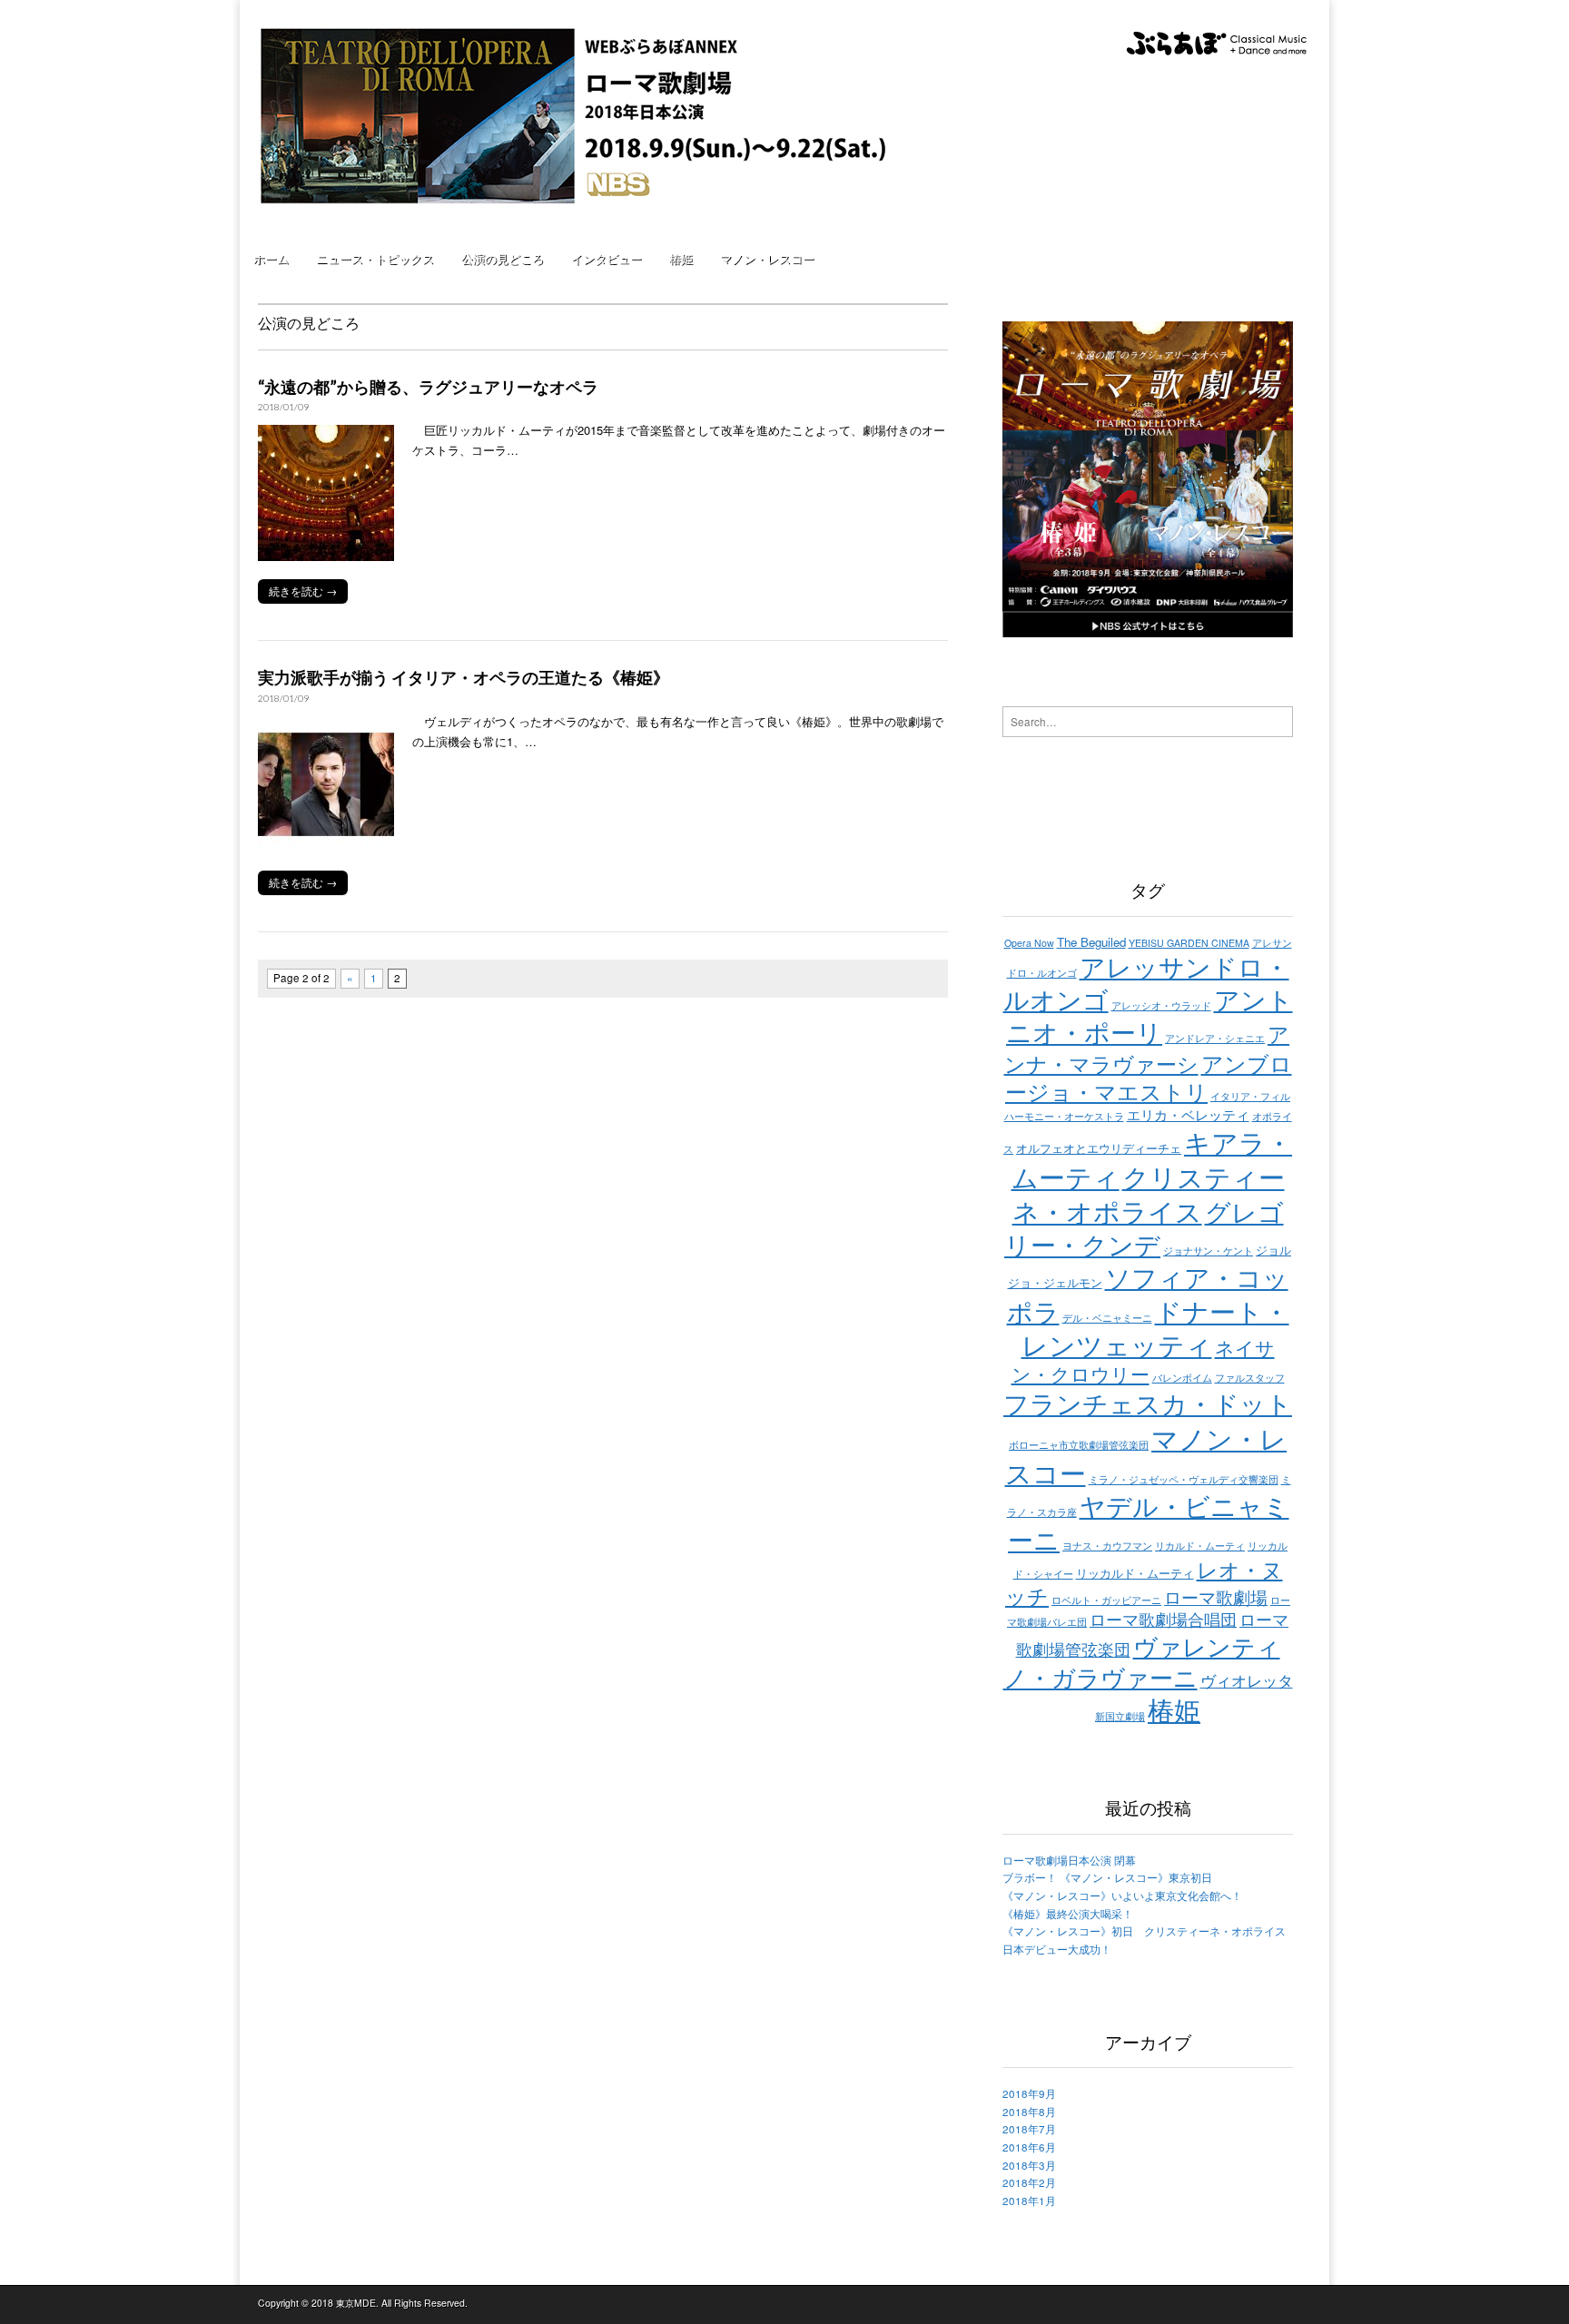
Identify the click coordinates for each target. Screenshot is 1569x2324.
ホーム (271, 258)
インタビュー (607, 258)
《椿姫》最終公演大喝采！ (1068, 1914)
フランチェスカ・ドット (1148, 1403)
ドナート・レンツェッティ (1155, 1328)
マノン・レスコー (767, 258)
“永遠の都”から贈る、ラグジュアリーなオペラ (428, 387)
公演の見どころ (503, 258)
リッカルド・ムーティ (1135, 1573)
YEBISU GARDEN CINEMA (1189, 943)
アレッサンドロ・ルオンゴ (1146, 982)
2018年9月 (1029, 2093)
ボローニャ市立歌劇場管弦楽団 (1079, 1445)
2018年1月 (1029, 2201)
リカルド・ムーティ (1200, 1546)
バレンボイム (1182, 1378)
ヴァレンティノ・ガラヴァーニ (1142, 1661)
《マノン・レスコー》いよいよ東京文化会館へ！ (1122, 1896)
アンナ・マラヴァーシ (1147, 1048)
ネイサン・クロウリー (1143, 1360)
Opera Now (1029, 943)
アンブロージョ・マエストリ (1149, 1077)
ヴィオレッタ (1247, 1680)
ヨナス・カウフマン (1107, 1546)
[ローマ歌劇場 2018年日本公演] (587, 107)
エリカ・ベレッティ (1188, 1114)
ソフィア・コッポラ (1148, 1294)
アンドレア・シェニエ (1215, 1038)
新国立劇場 (1120, 1716)
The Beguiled (1091, 942)
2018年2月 (1029, 2182)
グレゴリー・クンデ (1144, 1227)
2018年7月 (1029, 2129)
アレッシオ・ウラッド (1161, 1005)
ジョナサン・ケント (1208, 1251)
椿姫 (681, 258)
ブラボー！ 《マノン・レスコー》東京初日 (1107, 1877)
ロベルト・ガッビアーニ (1106, 1600)
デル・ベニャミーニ (1107, 1318)
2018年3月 (1029, 2165)
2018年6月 (1029, 2147)
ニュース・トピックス (375, 258)
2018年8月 (1029, 2112)
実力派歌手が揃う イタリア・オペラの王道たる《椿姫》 (464, 677)
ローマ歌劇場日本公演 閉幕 (1069, 1860)
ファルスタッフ (1250, 1378)
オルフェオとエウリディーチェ (1099, 1148)
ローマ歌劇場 (1216, 1596)
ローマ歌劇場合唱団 (1163, 1619)
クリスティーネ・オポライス (1149, 1193)
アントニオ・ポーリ (1150, 1015)
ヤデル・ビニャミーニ (1149, 1522)
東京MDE (356, 2303)
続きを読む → (303, 591)
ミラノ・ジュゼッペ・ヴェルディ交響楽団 (1184, 1479)
